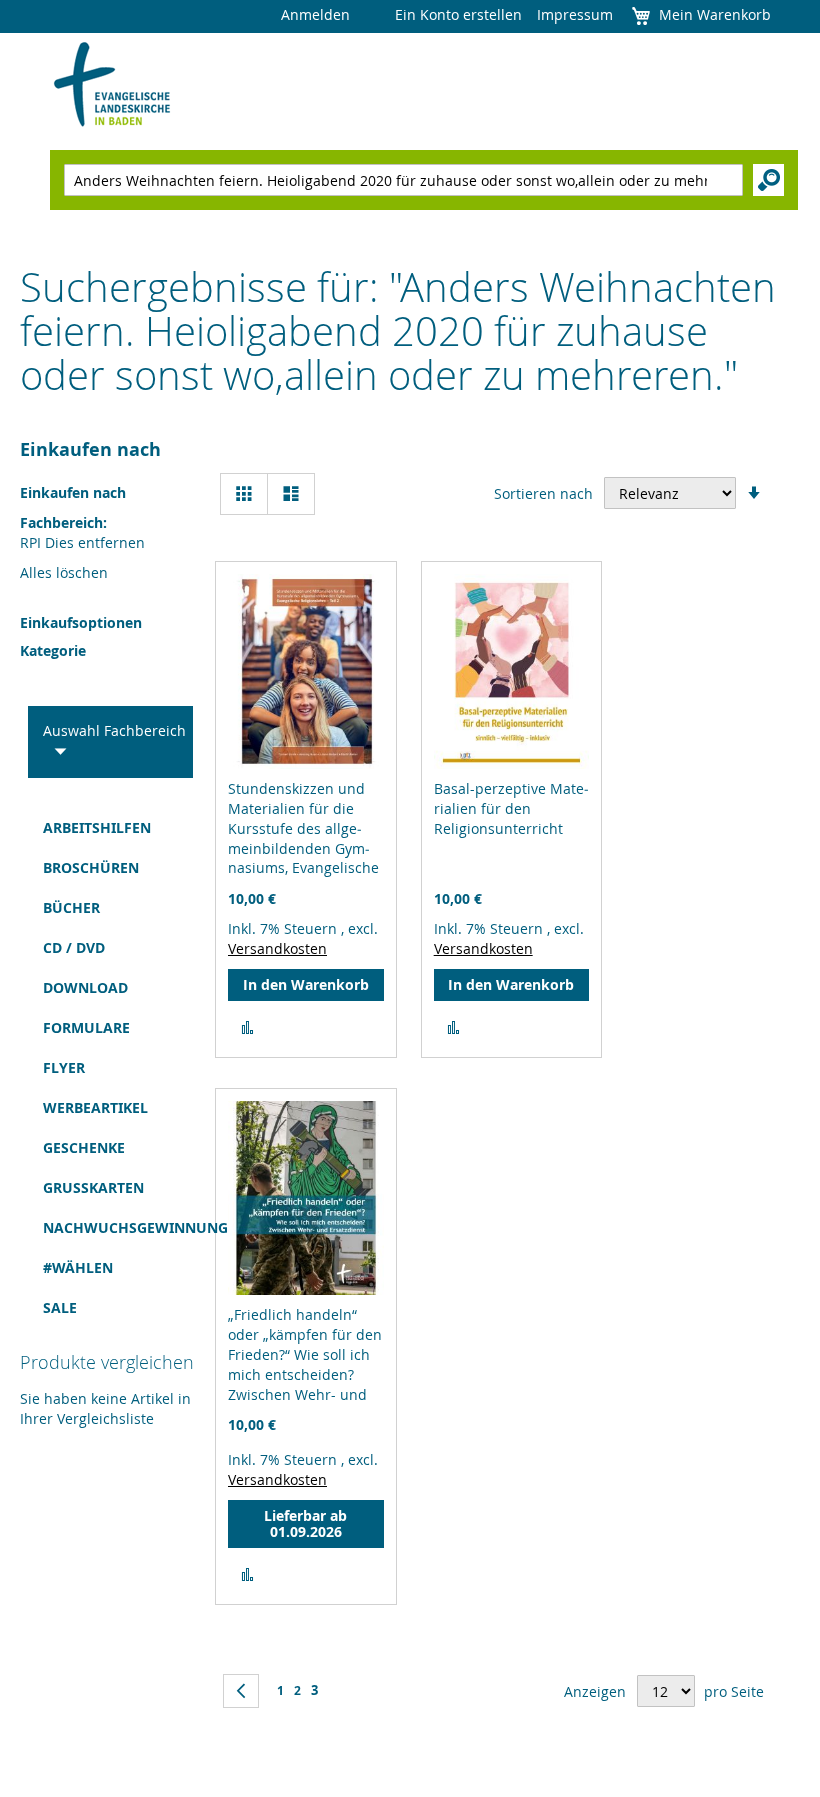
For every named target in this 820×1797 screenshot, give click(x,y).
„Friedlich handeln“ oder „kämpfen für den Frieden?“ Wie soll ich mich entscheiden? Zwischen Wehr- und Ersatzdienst (305, 1364)
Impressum (575, 14)
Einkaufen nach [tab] (90, 449)
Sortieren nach (543, 493)
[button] (247, 1028)
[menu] (99, 1068)
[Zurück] (241, 1691)
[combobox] (403, 180)
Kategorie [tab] (53, 650)
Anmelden (315, 14)
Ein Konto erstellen (458, 14)
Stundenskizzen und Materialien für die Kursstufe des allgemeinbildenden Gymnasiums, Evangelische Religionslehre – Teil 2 (303, 838)
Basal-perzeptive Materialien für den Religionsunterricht (511, 808)
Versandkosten (277, 948)
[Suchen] (768, 180)
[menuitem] (99, 828)
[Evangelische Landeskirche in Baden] (112, 85)
